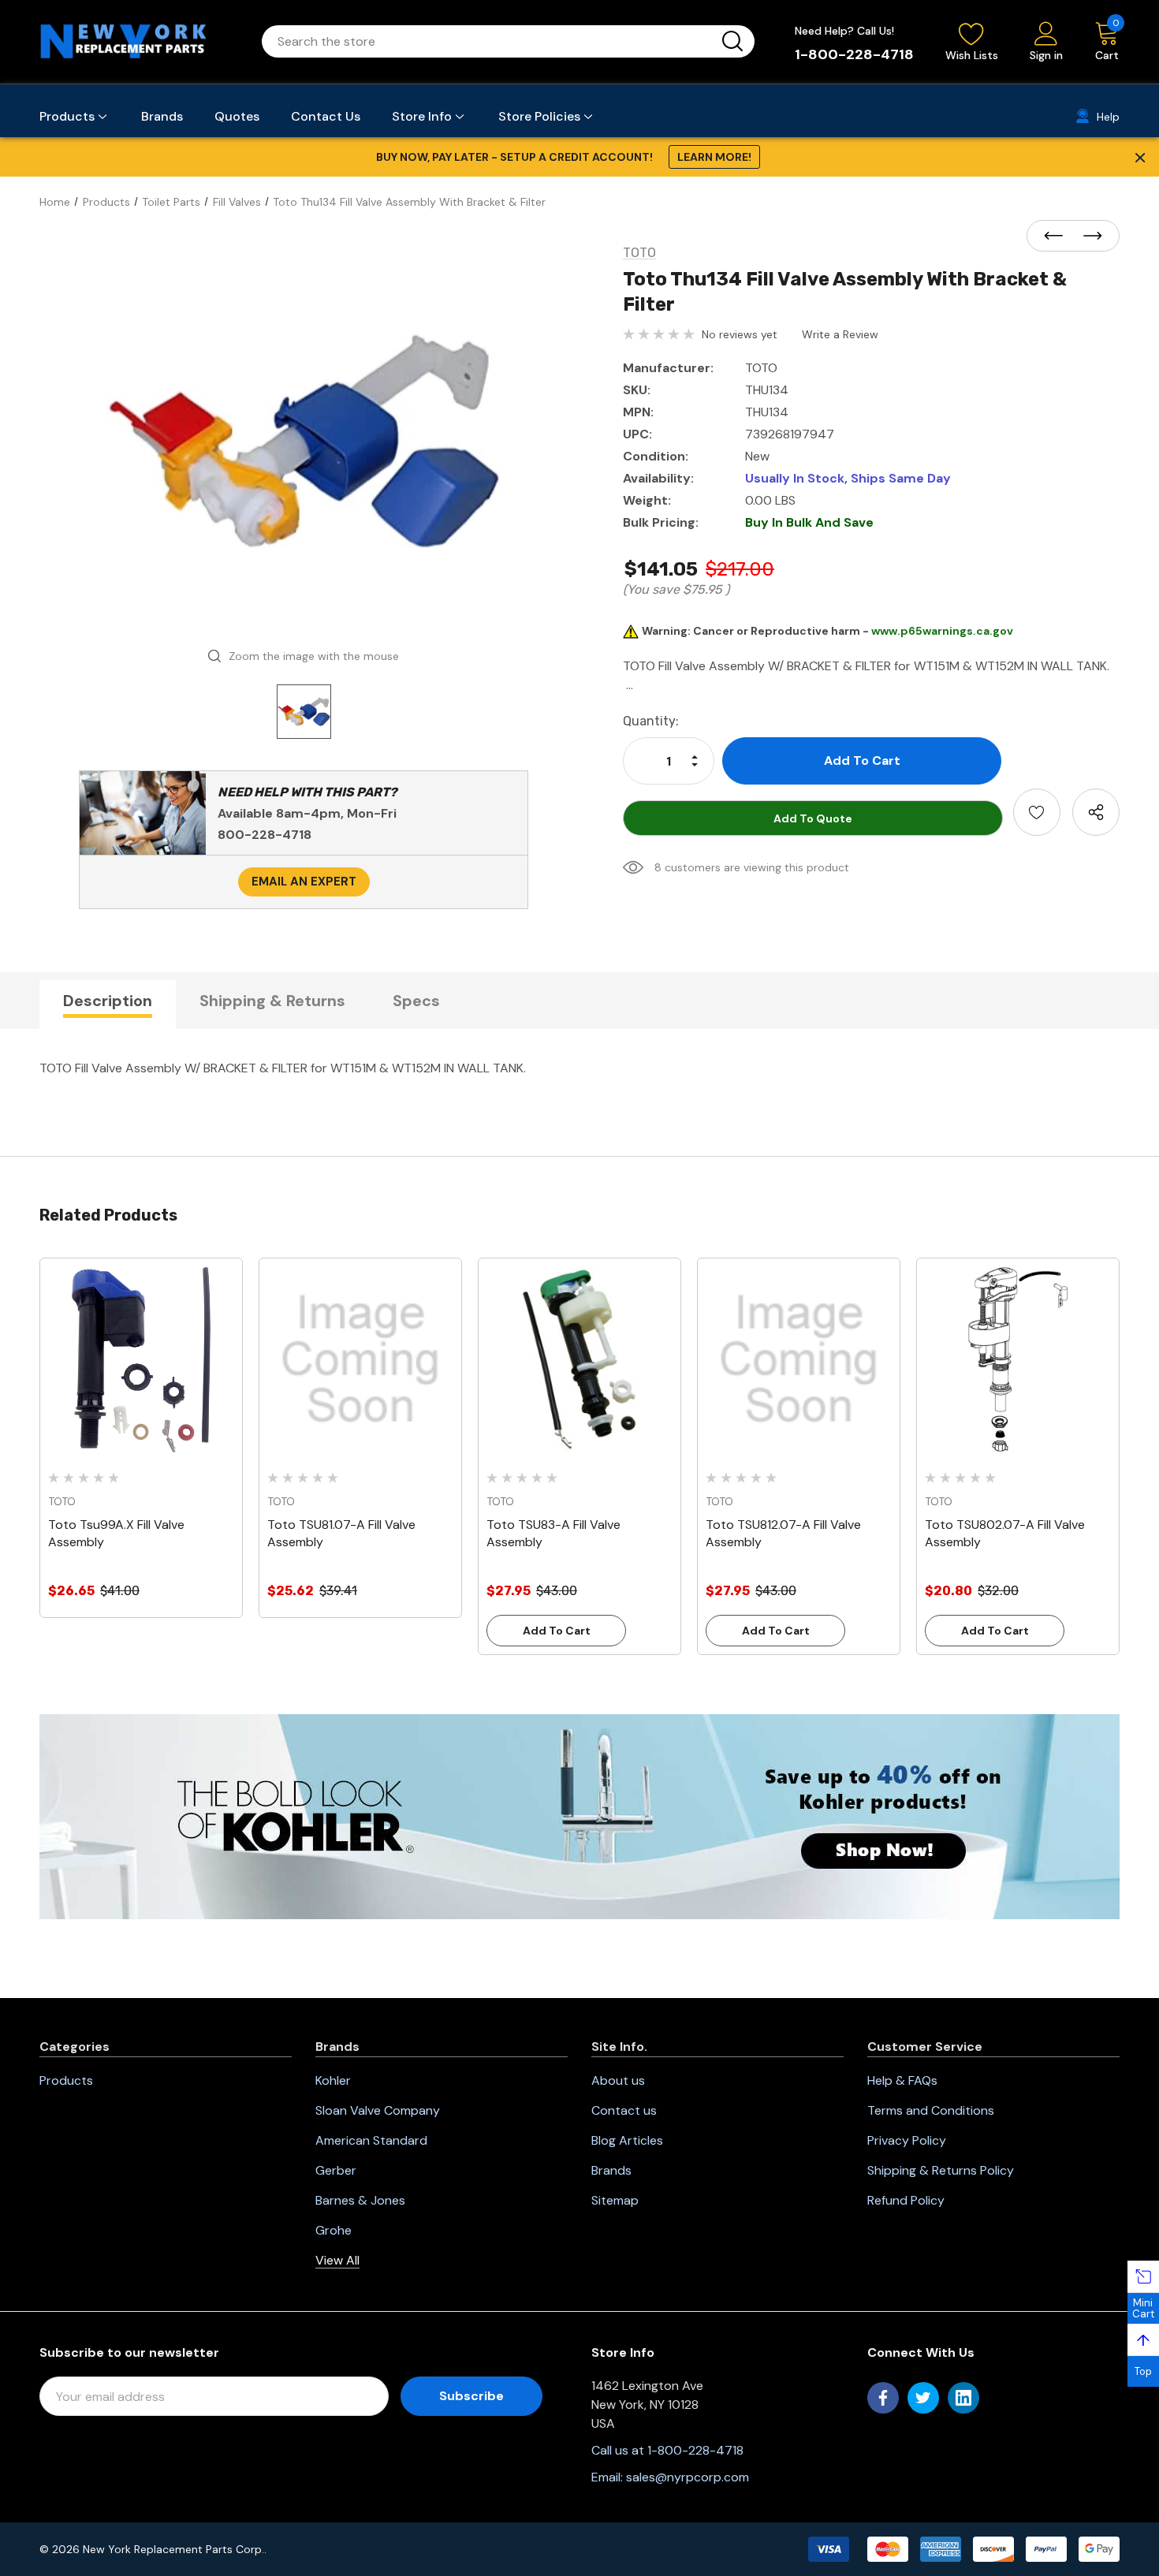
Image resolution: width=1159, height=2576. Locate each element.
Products (66, 2080)
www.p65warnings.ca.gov (942, 631)
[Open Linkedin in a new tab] (963, 2398)
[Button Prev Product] (1058, 237)
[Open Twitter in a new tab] (923, 2398)
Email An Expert (304, 882)
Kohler (333, 2080)
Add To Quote (813, 818)
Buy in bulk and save (809, 522)
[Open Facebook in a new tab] (883, 2398)
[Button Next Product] (1088, 237)
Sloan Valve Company (378, 2110)
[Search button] (732, 41)
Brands (611, 2170)
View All (337, 2260)
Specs (416, 1001)
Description (108, 1001)
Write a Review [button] (840, 334)
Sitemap (615, 2200)
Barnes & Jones (360, 2200)
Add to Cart (557, 1631)
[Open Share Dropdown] (1096, 812)
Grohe (334, 2230)
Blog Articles (627, 2140)
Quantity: (651, 721)
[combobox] (489, 41)
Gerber (336, 2170)
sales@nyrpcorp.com (688, 2477)
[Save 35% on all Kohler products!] (579, 1816)
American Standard (371, 2140)
